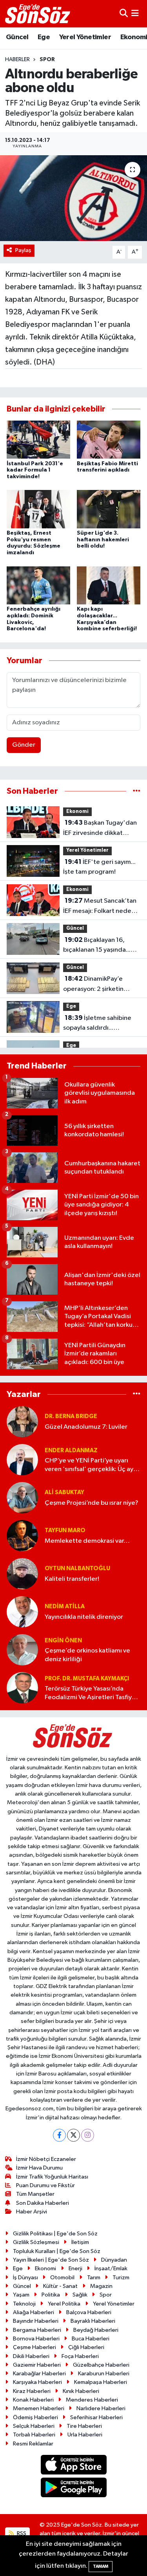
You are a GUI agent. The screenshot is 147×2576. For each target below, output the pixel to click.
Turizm (121, 2278)
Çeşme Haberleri (34, 2347)
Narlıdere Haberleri (101, 2408)
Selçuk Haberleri (34, 2426)
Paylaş (23, 250)
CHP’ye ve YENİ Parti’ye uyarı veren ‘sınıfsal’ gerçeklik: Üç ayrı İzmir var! (91, 1465)
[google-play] (73, 2489)
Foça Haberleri (80, 2356)
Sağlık (80, 2295)
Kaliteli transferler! (72, 1579)
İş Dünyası (25, 2278)
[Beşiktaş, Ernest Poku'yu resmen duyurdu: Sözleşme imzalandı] (38, 509)
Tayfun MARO (65, 1530)
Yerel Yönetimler (85, 37)
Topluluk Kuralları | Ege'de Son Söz (57, 2251)
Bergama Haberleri (37, 2330)
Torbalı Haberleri (34, 2435)
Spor (47, 60)
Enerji (75, 2269)
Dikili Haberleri (31, 2356)
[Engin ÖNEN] (22, 1650)
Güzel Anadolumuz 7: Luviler (86, 1427)
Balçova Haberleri (89, 2312)
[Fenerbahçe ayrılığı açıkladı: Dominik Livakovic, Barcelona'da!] (38, 585)
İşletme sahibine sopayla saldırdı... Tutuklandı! (97, 1024)
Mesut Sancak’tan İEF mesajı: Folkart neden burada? (100, 907)
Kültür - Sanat (60, 2286)
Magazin (101, 2286)
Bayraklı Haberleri (93, 2321)
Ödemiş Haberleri (35, 2417)
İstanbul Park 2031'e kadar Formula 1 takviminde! (35, 470)
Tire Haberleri (84, 2426)
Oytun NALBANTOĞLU (77, 1568)
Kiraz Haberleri (32, 2391)
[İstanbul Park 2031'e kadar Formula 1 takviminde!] (38, 440)
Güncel (17, 37)
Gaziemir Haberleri (37, 2365)
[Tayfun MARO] (22, 1536)
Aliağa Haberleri (34, 2312)
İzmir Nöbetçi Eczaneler (46, 2159)
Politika (51, 2295)
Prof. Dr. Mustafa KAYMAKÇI (87, 1679)
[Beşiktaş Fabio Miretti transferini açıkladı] (109, 440)
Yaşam (21, 2295)
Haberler (17, 60)
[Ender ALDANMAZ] (22, 1459)
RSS (21, 2533)
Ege (44, 37)
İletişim (80, 2242)
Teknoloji (24, 2304)
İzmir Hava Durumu (39, 2168)
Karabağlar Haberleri (39, 2374)
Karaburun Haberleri (104, 2374)
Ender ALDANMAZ (71, 1450)
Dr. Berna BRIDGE (71, 1416)
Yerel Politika (64, 2304)
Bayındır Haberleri (36, 2321)
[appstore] (73, 2466)
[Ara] (124, 14)
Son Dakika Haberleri (43, 2203)
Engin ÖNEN (63, 1641)
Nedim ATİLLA (65, 1606)
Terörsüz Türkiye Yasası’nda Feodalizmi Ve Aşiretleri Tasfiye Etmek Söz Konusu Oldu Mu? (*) (91, 1693)
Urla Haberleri (85, 2435)
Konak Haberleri (33, 2400)
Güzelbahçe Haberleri (101, 2365)
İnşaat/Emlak (111, 2269)
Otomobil (62, 2278)
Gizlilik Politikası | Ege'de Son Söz (55, 2234)
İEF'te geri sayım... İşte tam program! (99, 867)
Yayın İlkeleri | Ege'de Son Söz (51, 2260)
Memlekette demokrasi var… (87, 1541)
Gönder (24, 745)
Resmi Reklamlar (33, 2444)
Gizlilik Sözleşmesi (36, 2242)
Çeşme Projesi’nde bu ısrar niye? (92, 1503)
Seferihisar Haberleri (96, 2417)
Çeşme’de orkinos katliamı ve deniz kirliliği (87, 1655)
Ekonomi (77, 812)
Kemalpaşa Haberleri (101, 2382)
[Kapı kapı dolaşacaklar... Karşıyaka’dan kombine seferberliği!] (109, 585)
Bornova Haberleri (36, 2339)
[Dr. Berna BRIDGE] (22, 1421)
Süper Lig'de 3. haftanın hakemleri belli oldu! (103, 540)
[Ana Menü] (135, 14)
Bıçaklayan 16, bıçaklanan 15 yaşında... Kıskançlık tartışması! (97, 946)
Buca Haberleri (91, 2339)
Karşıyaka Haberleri (37, 2382)
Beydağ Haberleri (96, 2330)
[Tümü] (137, 791)
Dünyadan (114, 2260)
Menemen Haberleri (39, 2408)
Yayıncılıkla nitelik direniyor (84, 1617)
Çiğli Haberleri (86, 2347)
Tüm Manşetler (35, 2194)
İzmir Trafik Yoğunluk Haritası (52, 2177)
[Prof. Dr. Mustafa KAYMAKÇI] (22, 1688)
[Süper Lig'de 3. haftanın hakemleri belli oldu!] (109, 509)
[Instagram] (88, 2135)
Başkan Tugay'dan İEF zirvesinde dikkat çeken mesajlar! (100, 829)
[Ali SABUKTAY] (22, 1498)
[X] (73, 2135)
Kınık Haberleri (81, 2391)
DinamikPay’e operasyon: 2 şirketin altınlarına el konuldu (93, 985)
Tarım (94, 2278)
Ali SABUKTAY (64, 1492)
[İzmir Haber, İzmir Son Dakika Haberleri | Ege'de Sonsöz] (38, 14)
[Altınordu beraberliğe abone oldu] (73, 198)
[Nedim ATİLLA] (22, 1612)
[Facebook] (59, 2135)
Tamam (101, 2566)
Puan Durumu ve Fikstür (45, 2185)
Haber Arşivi (32, 2212)
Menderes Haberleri (92, 2400)
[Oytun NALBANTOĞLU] (22, 1574)
